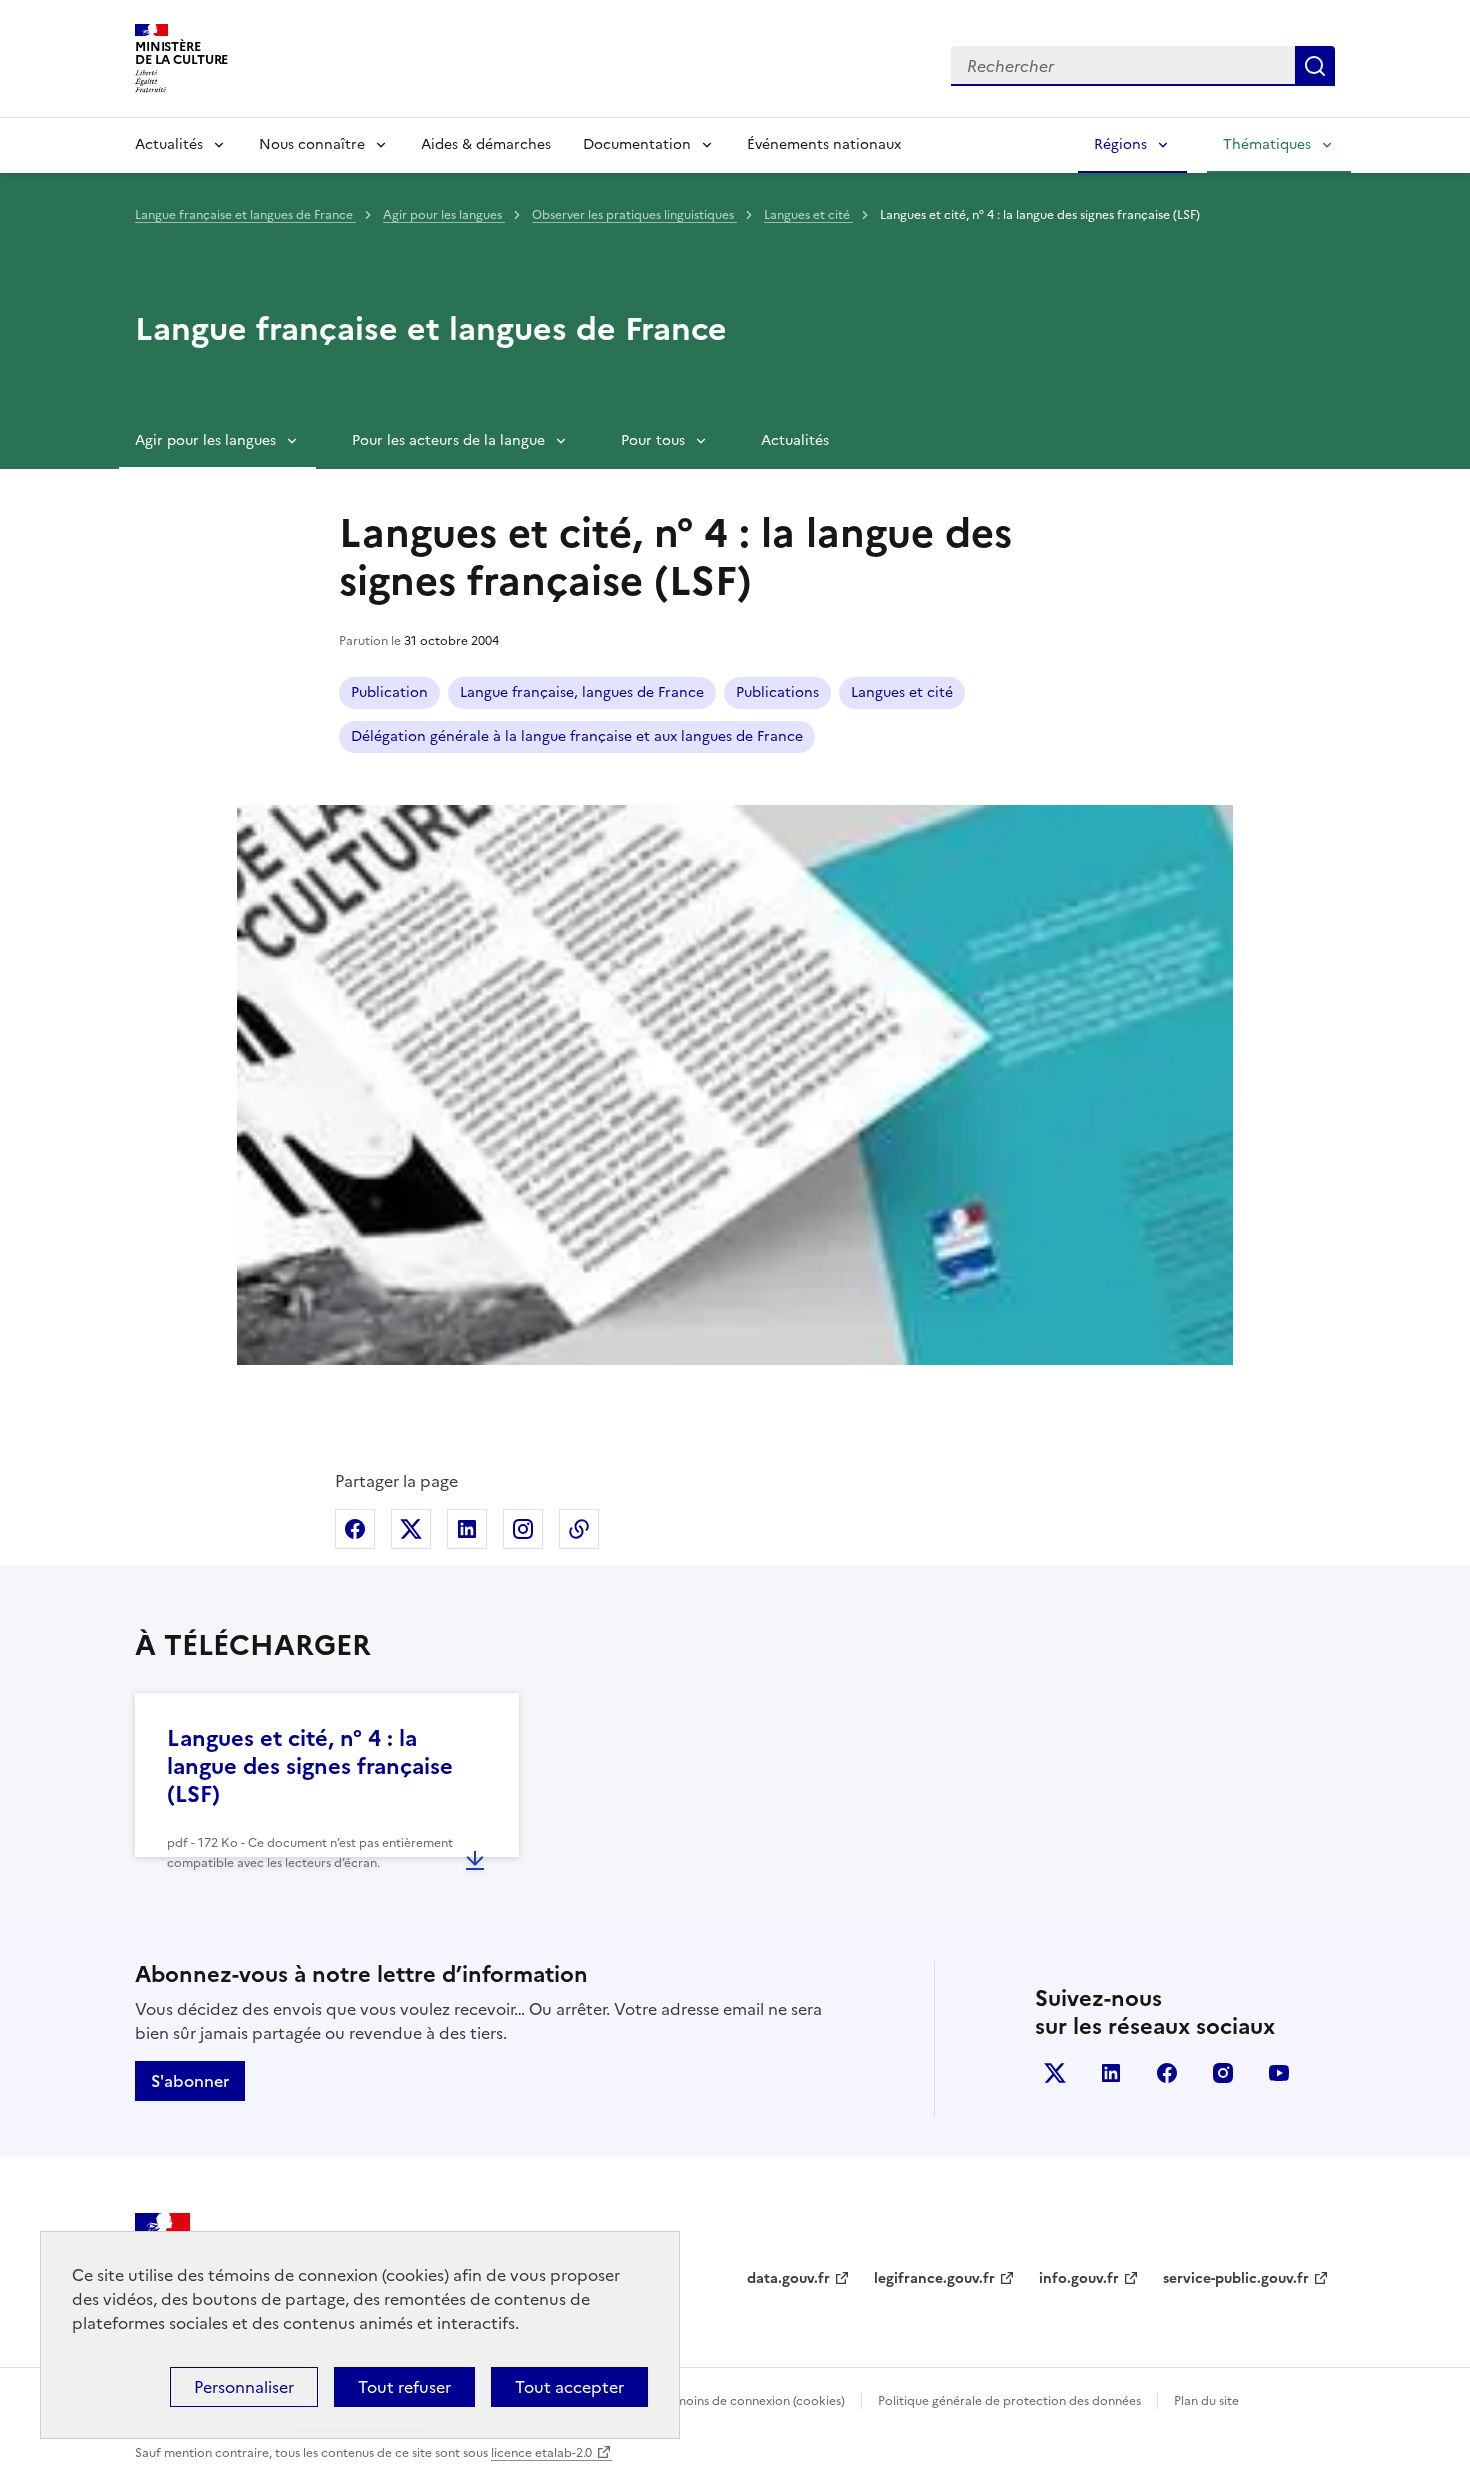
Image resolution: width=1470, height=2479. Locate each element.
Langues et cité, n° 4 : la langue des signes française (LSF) (310, 1766)
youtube (1279, 2073)
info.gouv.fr (1079, 2278)
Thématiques (1267, 144)
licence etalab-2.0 (541, 2453)
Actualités (169, 144)
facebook (1167, 2073)
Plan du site (1206, 2401)
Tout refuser (404, 2387)
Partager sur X (411, 1529)
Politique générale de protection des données (1009, 2401)
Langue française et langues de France (245, 215)
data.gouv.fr (788, 2278)
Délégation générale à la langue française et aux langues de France (577, 736)
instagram (1223, 2073)
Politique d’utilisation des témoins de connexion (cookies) (680, 2401)
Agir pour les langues (444, 215)
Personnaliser (244, 2387)
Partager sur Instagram (523, 1529)
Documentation (637, 144)
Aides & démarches (486, 144)
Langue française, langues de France (582, 692)
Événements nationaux (824, 144)
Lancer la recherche (1315, 66)
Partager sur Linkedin (467, 1529)
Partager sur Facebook (355, 1529)
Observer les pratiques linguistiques (634, 215)
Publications (777, 692)
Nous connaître (312, 144)
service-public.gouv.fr (1236, 2278)
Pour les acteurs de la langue (448, 440)
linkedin (1111, 2073)
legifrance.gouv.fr (934, 2278)
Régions (1120, 144)
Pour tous (653, 440)
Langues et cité (808, 215)
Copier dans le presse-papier (579, 1529)
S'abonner (190, 2081)
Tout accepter (569, 2387)
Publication (389, 692)
